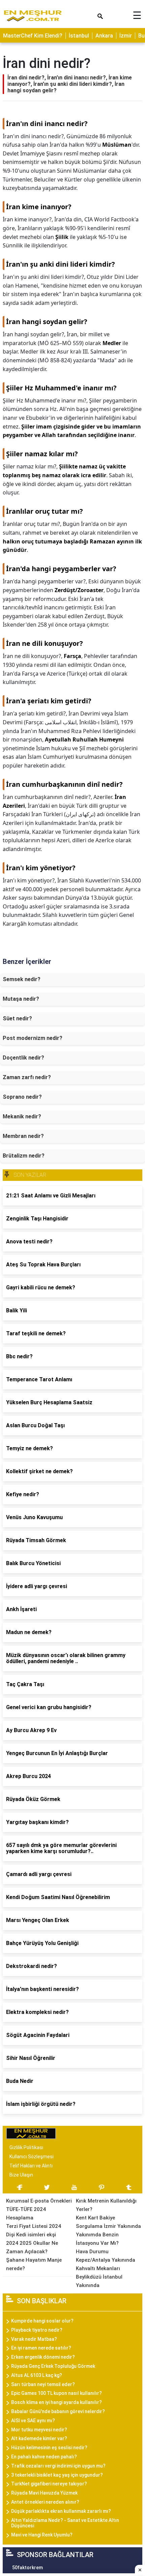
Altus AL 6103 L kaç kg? (37, 2375)
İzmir (126, 36)
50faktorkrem (27, 2568)
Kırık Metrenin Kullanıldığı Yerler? (106, 2205)
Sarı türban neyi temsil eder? (43, 2384)
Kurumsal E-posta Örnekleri (39, 2201)
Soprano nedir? (22, 1097)
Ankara (104, 36)
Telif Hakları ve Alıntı (31, 2166)
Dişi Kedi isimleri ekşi (31, 2235)
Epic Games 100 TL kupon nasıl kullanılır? (56, 2393)
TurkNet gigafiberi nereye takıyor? (49, 2484)
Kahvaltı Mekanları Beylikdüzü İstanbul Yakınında (99, 2277)
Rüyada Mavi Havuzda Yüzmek (44, 2493)
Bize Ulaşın (21, 2175)
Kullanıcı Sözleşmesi (32, 2157)
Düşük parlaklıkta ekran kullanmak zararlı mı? (61, 2511)
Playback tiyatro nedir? (37, 2330)
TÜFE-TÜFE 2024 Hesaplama (26, 2214)
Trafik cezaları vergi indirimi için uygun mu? (58, 2466)
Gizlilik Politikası (26, 2147)
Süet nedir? (17, 1018)
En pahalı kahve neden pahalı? (44, 2457)
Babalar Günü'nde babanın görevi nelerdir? (58, 2411)
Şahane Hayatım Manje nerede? (34, 2264)
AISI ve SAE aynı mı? (33, 2421)
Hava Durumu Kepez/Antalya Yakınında (106, 2256)
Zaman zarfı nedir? (27, 1077)
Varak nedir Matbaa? (34, 2339)
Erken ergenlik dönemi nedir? (43, 2357)
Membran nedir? (23, 1136)
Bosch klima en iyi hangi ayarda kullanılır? (56, 2402)
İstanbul (79, 36)
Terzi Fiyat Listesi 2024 (34, 2226)
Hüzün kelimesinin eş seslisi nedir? (49, 2448)
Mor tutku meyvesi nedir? (39, 2430)
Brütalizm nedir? (24, 1156)
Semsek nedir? (22, 979)
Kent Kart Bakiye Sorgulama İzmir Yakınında (108, 2222)
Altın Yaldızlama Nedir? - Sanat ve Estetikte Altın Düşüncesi (65, 2523)
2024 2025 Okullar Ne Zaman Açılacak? (32, 2247)
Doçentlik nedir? (23, 1058)
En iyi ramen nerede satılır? (41, 2348)
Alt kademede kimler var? (39, 2438)
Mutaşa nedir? (21, 999)
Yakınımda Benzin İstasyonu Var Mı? (97, 2239)
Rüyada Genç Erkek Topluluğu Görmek (53, 2366)
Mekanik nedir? (22, 1116)
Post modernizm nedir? (33, 1038)
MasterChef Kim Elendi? (33, 36)
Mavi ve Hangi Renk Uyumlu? (42, 2535)
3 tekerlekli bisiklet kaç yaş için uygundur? (57, 2475)
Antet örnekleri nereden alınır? (45, 2502)
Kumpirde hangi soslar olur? (42, 2321)
